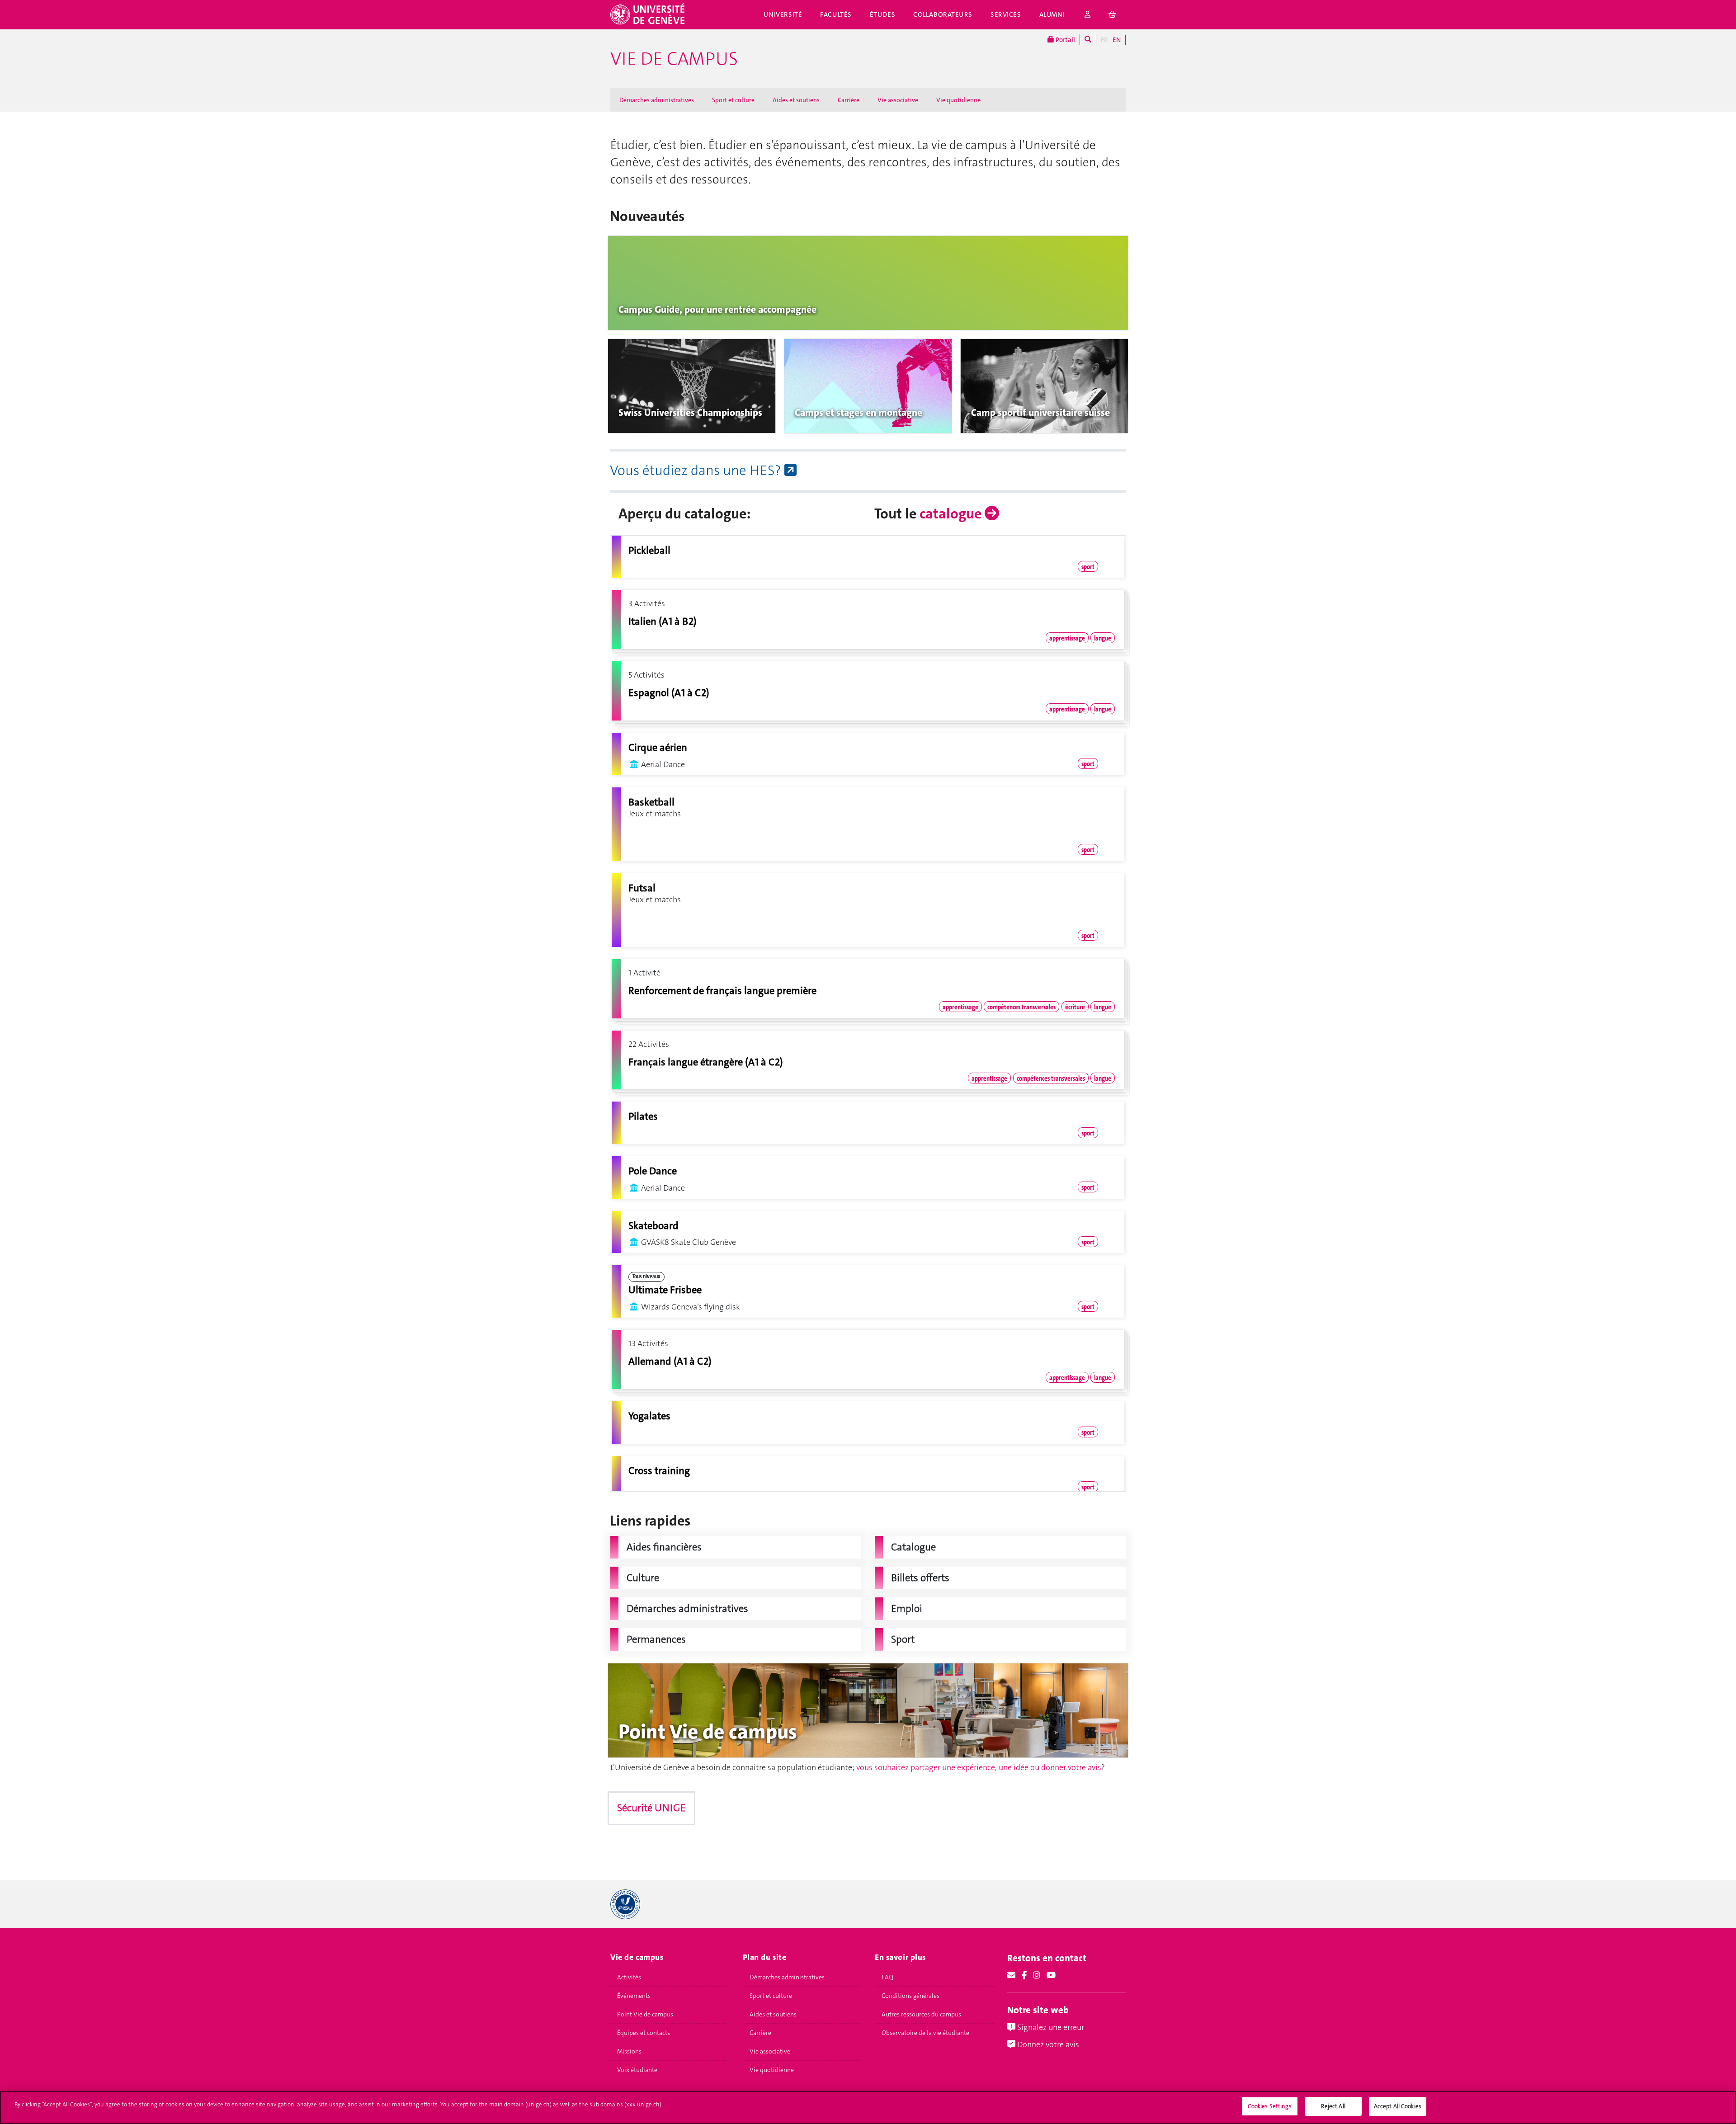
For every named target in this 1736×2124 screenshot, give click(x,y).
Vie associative (898, 100)
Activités (629, 1977)
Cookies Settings (1270, 2106)
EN (1117, 40)
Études (882, 14)
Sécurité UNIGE (651, 1808)
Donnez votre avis (1047, 2044)
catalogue (952, 514)
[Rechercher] (1088, 40)
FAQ (887, 1977)
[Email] (1011, 1975)
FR (1104, 40)
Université (783, 14)
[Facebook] (1024, 1975)
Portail (1065, 40)
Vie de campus (674, 59)
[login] (1088, 15)
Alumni (1052, 14)
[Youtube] (1051, 1975)
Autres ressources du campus (921, 2014)
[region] (868, 2108)
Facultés (836, 14)
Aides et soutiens (796, 100)
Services (1006, 14)
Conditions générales (910, 1996)
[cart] (1113, 15)
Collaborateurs (943, 14)
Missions (629, 2051)
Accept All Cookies (1398, 2106)
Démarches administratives (657, 100)
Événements (634, 1996)
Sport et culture (733, 100)
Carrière (849, 100)
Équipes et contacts (644, 2033)
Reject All (1333, 2106)
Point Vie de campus (645, 2014)
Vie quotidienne (958, 100)
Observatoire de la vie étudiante (925, 2033)
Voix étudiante (637, 2070)
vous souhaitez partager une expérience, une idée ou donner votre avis (979, 1767)
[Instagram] (1037, 1975)
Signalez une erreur (1050, 2027)
